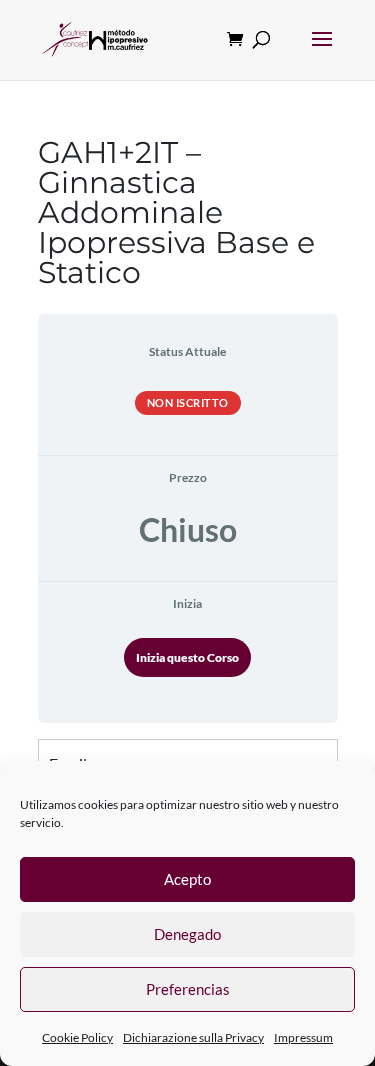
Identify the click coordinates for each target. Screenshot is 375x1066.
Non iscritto (188, 402)
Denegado (187, 934)
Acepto (187, 879)
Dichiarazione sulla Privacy (193, 1037)
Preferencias (188, 989)
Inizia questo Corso (187, 657)
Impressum (303, 1037)
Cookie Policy (77, 1037)
